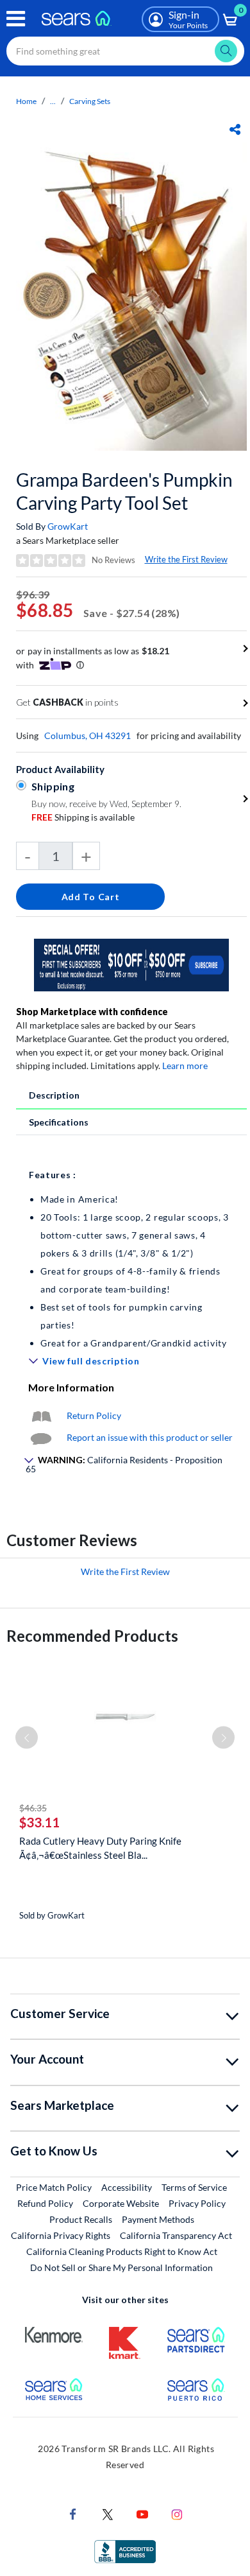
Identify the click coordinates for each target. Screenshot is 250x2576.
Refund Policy (45, 2203)
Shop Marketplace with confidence (92, 1012)
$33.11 (39, 1822)
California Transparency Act (176, 2235)
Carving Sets (90, 101)
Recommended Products (92, 1636)
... (53, 101)
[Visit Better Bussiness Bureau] (125, 2551)
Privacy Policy (197, 2203)
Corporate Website (121, 2203)
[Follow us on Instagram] (177, 2513)
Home (26, 101)
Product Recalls (81, 2219)
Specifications (59, 1122)
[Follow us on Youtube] (142, 2513)
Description (54, 1095)
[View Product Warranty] (41, 1415)
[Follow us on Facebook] (73, 2513)
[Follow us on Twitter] (108, 2513)
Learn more (185, 1066)
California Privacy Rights (61, 2235)
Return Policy (94, 1415)
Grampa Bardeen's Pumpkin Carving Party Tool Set (124, 491)
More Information (71, 1387)
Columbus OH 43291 (88, 735)
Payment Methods (158, 2219)
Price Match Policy (54, 2187)
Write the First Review (186, 559)
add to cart (91, 897)
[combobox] (125, 51)
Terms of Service (194, 2187)
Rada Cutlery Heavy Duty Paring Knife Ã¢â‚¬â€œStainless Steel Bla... (100, 1848)
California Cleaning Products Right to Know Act (122, 2251)
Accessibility (127, 2187)
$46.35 (33, 1808)
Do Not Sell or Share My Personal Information (121, 2267)
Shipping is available (83, 817)
